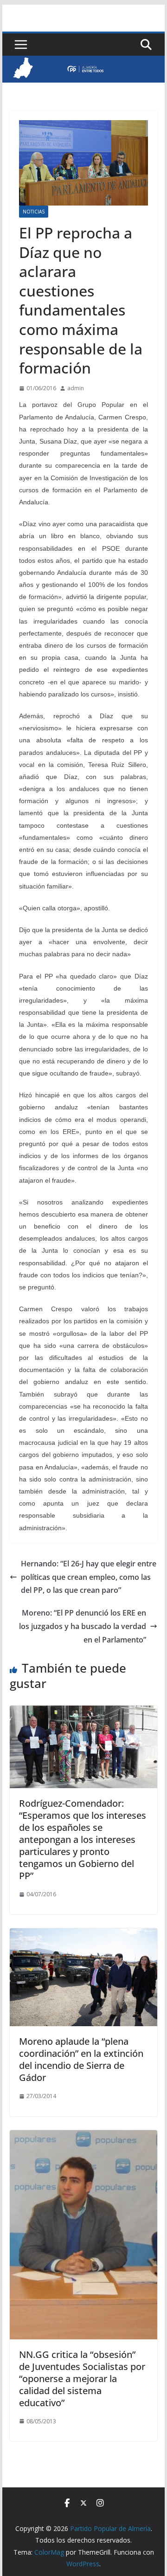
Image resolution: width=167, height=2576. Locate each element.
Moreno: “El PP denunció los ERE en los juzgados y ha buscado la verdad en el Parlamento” (83, 1626)
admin (76, 388)
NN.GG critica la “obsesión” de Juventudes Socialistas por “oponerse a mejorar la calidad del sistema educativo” (82, 2379)
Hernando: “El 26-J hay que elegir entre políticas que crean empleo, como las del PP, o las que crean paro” (89, 1577)
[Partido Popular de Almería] (83, 62)
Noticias (34, 212)
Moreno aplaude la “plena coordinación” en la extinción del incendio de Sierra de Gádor (81, 2059)
